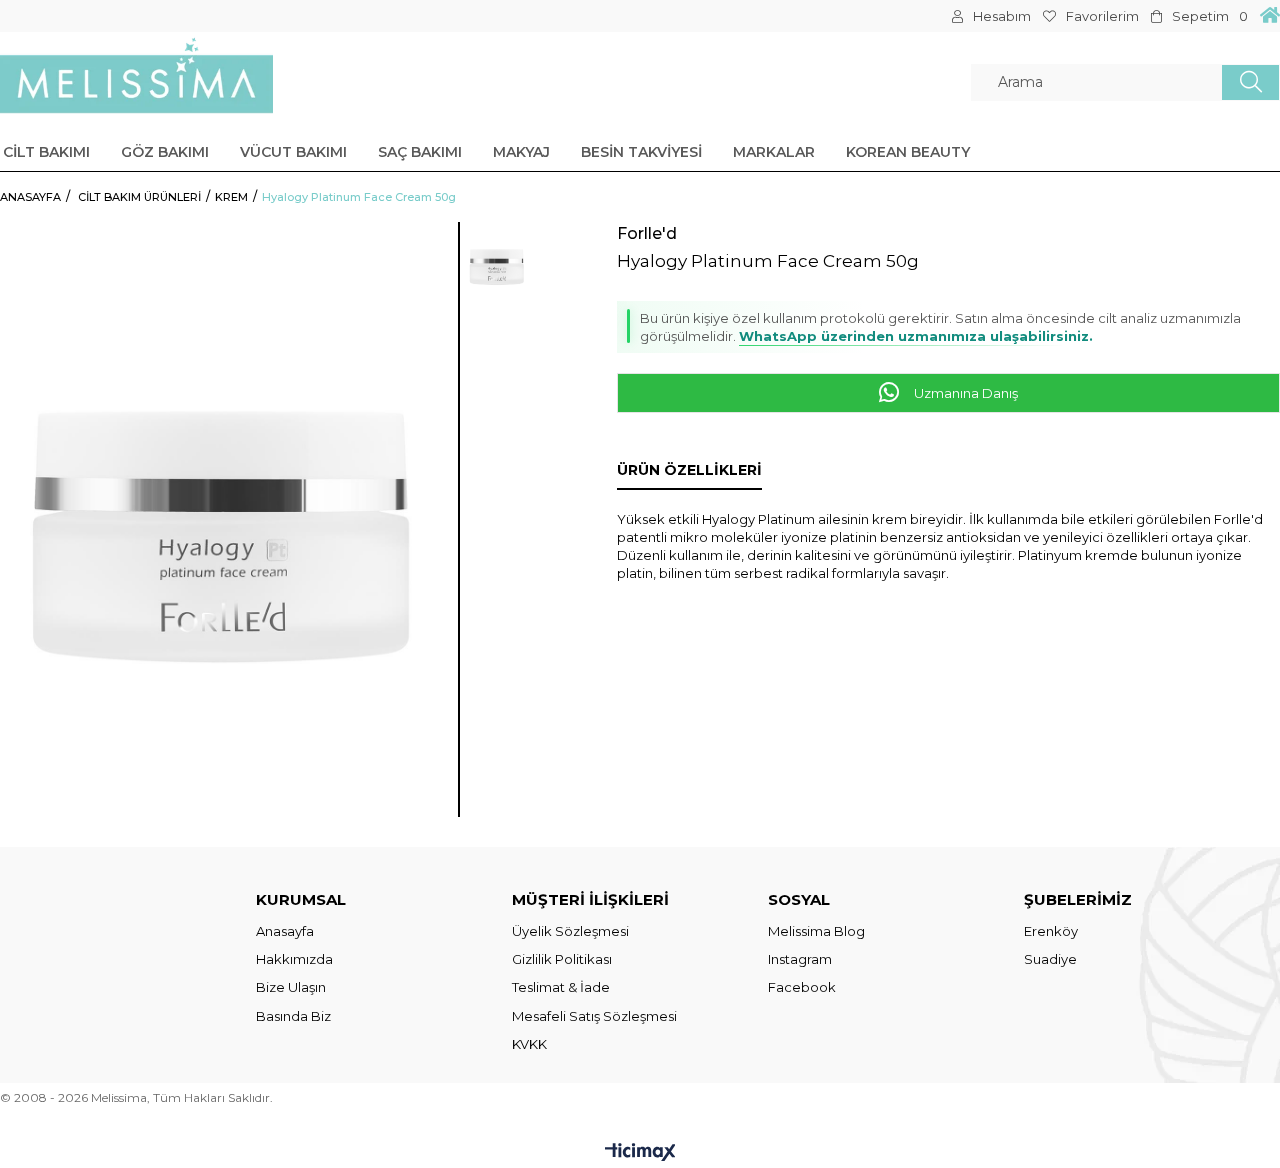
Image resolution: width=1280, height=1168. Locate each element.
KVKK (529, 1044)
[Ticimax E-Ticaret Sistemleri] (640, 1153)
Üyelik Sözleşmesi (570, 931)
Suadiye (1050, 959)
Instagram (800, 959)
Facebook (802, 987)
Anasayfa (285, 931)
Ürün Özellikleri (689, 470)
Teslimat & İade (561, 987)
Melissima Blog (816, 931)
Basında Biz (293, 1016)
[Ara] (1250, 82)
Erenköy (1051, 931)
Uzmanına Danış (964, 393)
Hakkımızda (294, 959)
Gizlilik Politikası (562, 959)
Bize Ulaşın (291, 987)
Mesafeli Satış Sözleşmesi (594, 1016)
